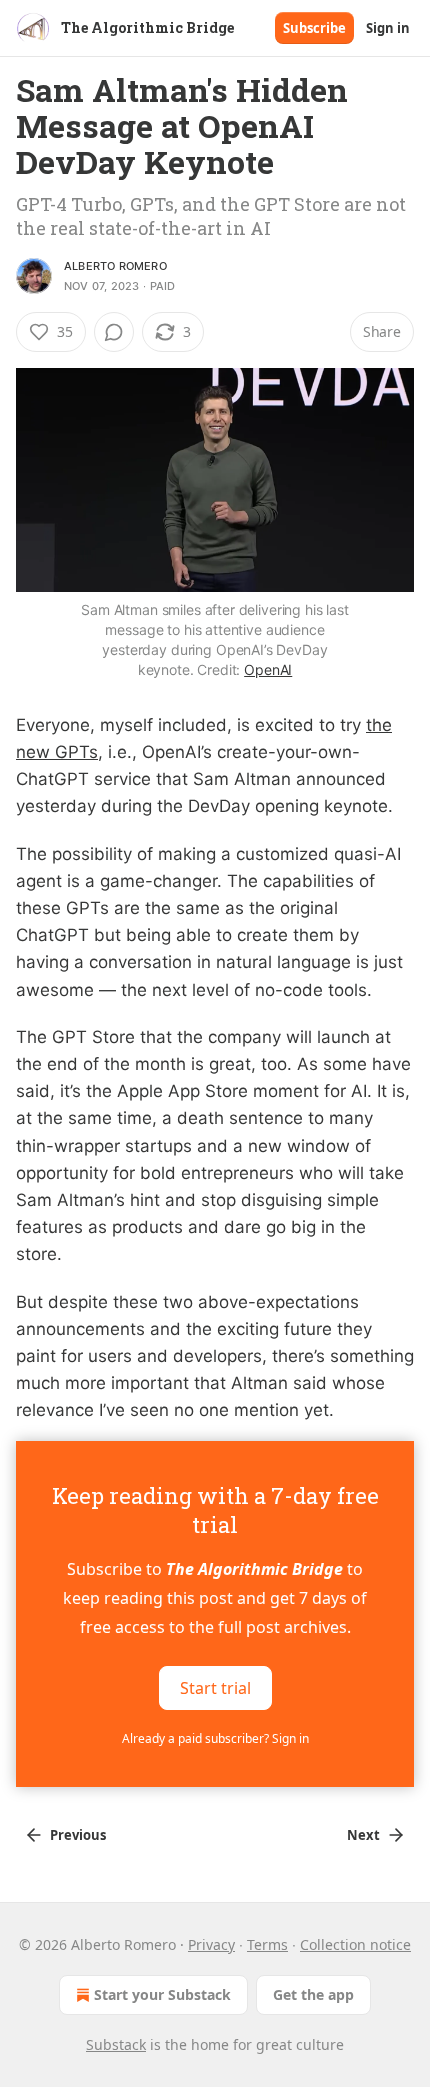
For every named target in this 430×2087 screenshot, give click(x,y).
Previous (78, 1835)
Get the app (313, 1994)
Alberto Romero (115, 266)
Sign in (388, 28)
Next (363, 1835)
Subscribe (314, 28)
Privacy (211, 1944)
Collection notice (355, 1944)
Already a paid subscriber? (215, 1738)
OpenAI (268, 669)
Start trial (215, 1687)
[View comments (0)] (114, 332)
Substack (116, 2044)
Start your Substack (162, 1994)
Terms (267, 1944)
